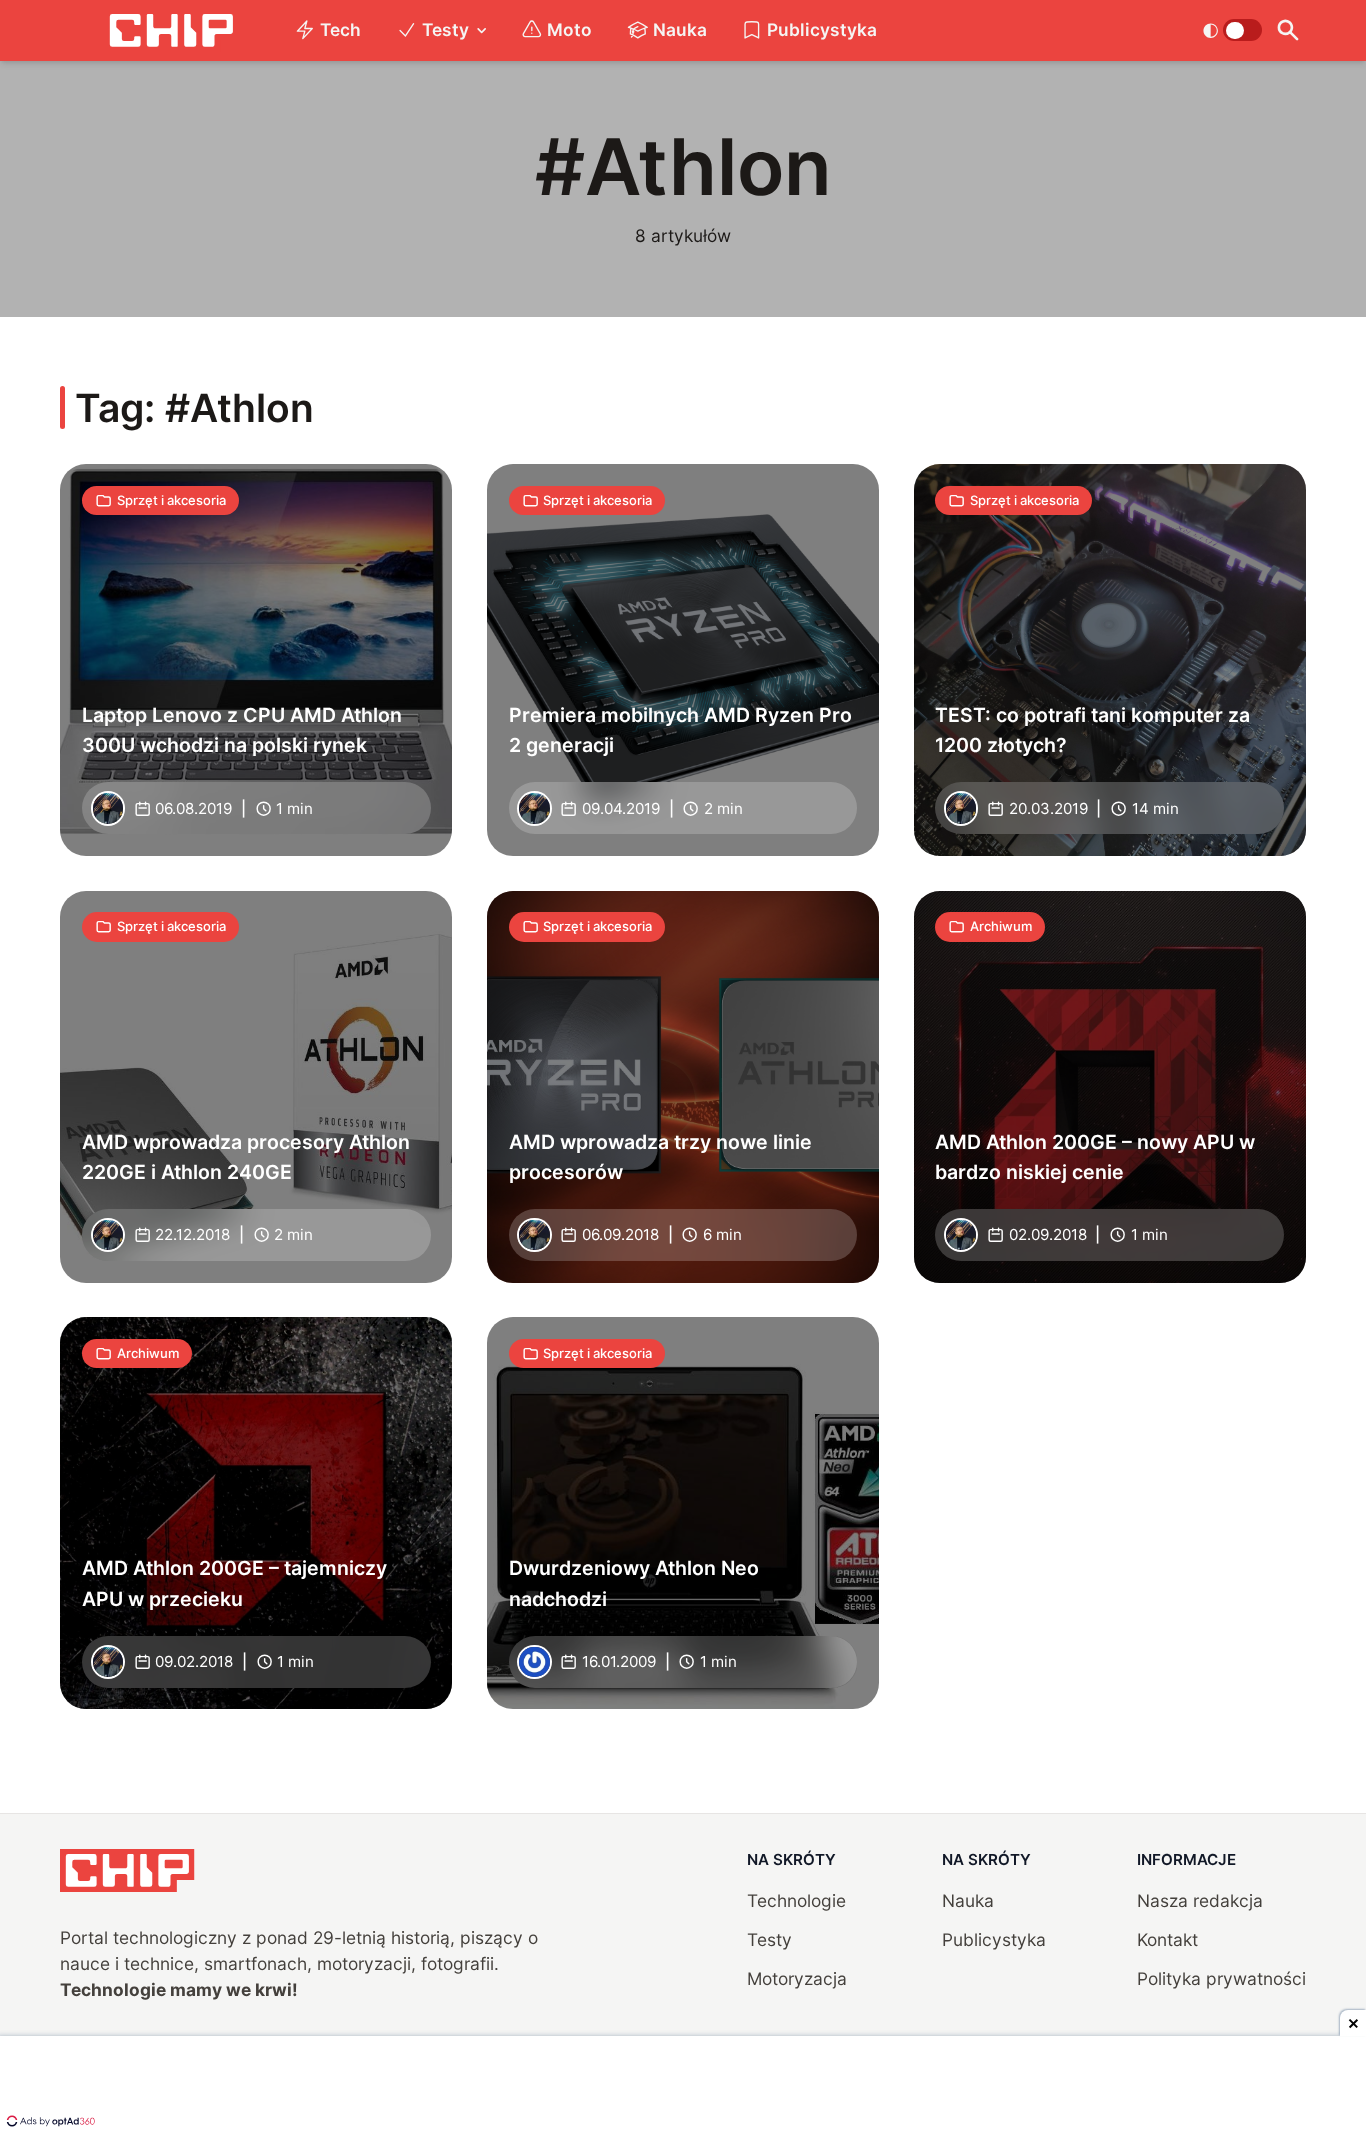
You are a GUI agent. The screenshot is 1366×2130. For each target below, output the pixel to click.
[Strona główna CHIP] (171, 30)
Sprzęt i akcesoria (171, 500)
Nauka (680, 29)
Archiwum (1001, 926)
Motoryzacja (797, 1978)
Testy (445, 29)
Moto (569, 29)
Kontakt (1167, 1939)
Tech (340, 29)
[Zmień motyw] (1232, 30)
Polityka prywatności (1221, 1978)
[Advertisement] (683, 2085)
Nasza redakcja (1200, 1900)
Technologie (796, 1900)
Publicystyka (822, 29)
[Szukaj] (1288, 30)
